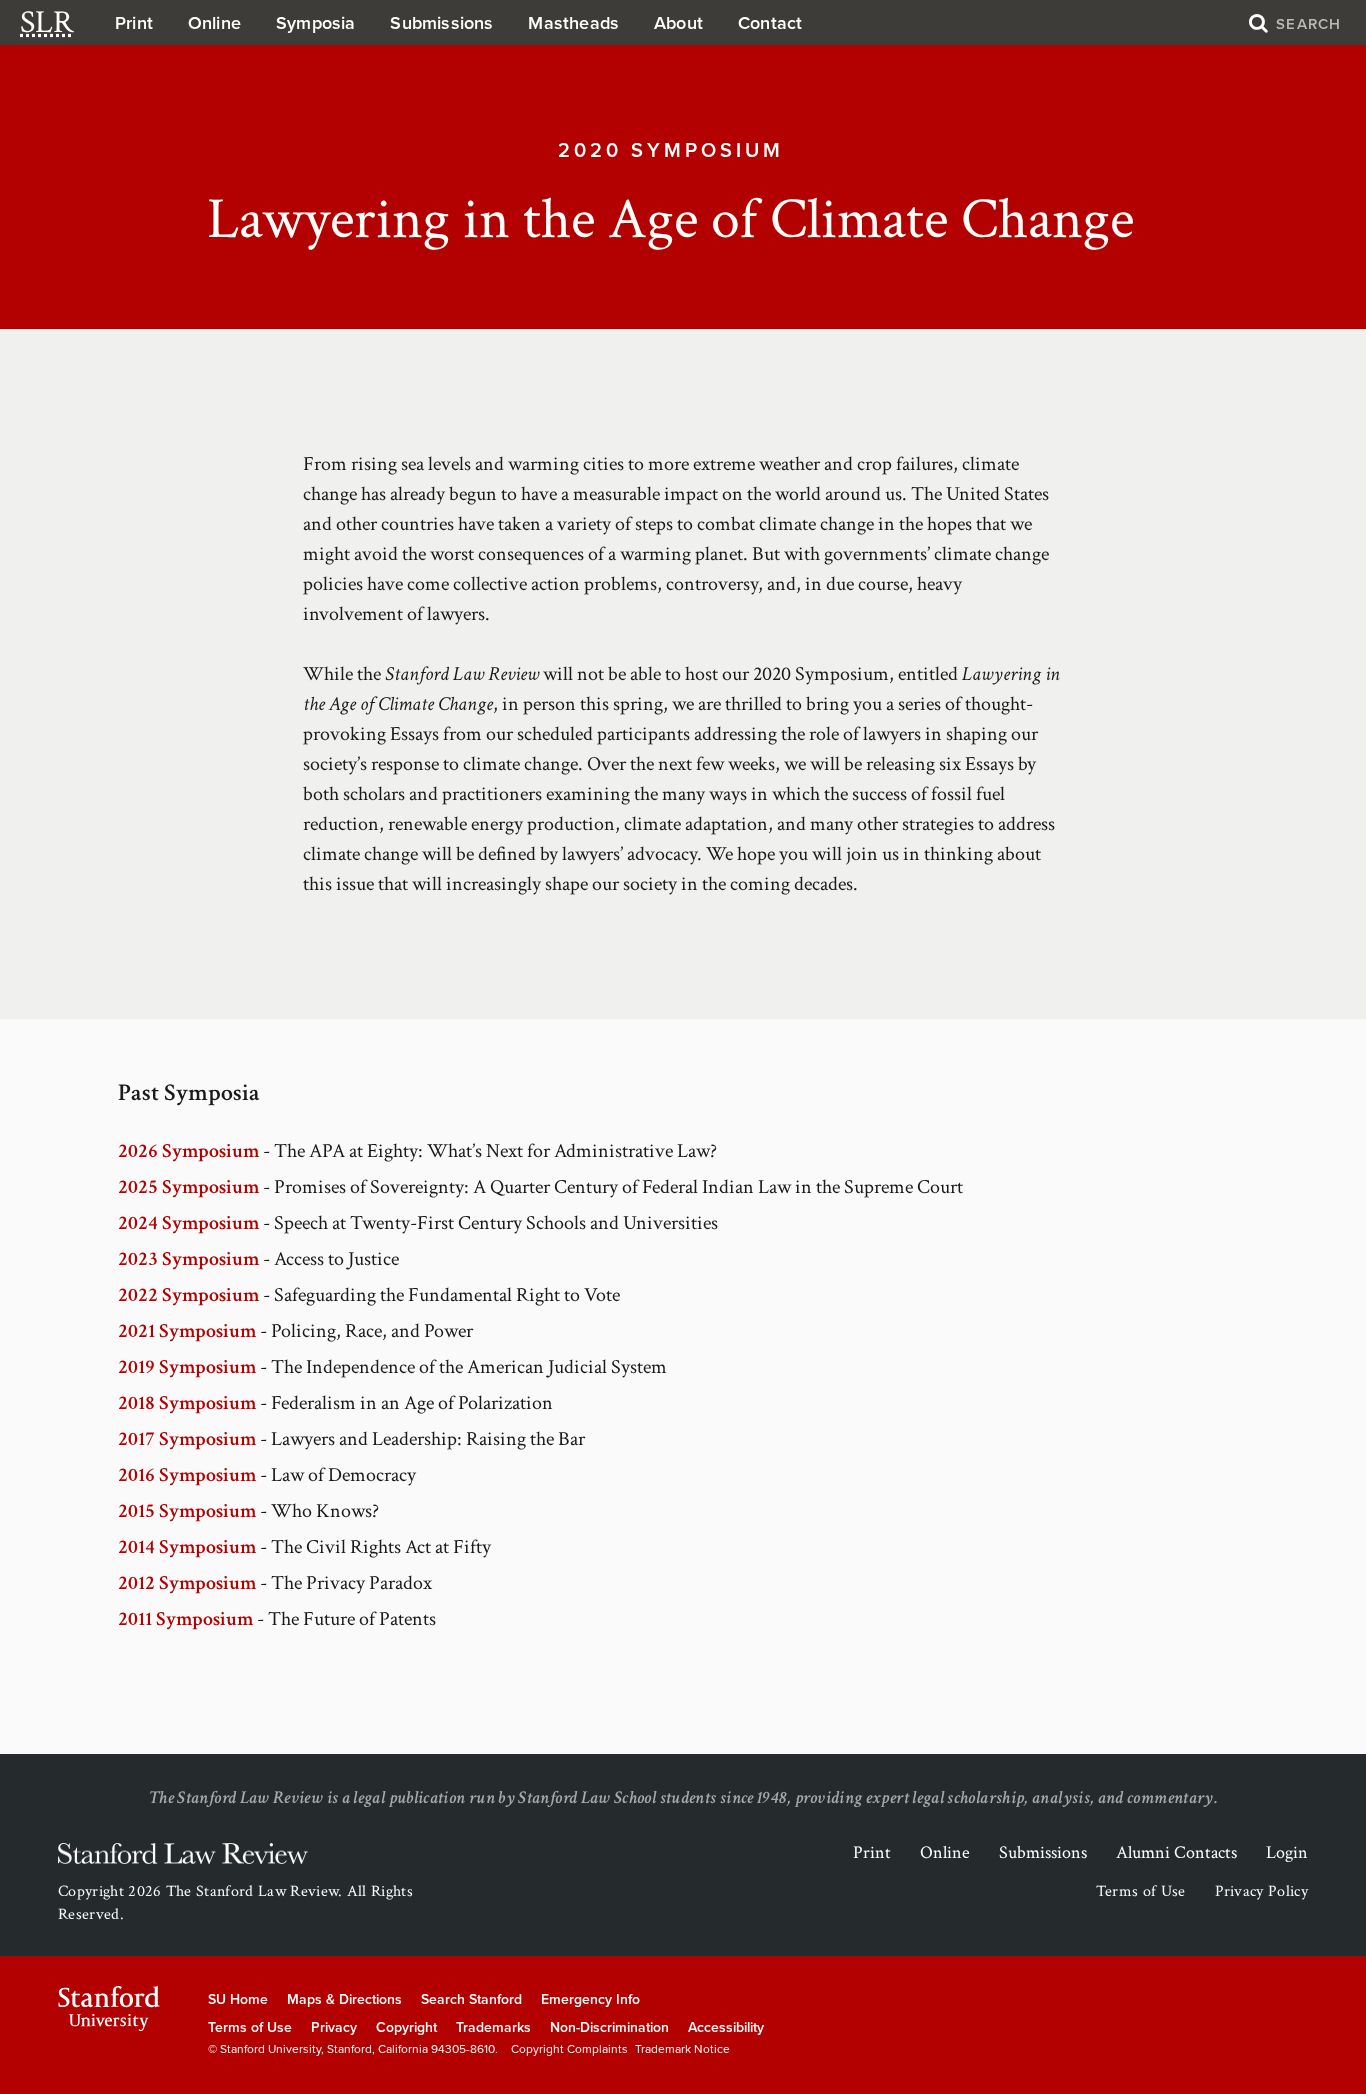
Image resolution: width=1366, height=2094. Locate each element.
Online (214, 23)
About (678, 23)
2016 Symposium (187, 1475)
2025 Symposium (188, 1187)
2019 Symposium (187, 1367)
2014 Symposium (187, 1547)
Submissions (441, 23)
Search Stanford (471, 1999)
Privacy (334, 2027)
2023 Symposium (188, 1259)
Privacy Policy (1261, 1891)
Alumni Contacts (1176, 1852)
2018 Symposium (187, 1403)
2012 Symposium (187, 1583)
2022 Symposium (188, 1295)
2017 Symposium (187, 1439)
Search (1306, 24)
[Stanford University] (109, 2008)
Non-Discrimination (609, 2027)
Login (1287, 1852)
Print (134, 23)
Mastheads (573, 23)
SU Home (238, 1999)
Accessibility (726, 2027)
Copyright (406, 2027)
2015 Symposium (187, 1511)
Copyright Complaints (569, 2049)
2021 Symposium (187, 1331)
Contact (770, 23)
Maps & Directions (344, 1999)
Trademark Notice (682, 2049)
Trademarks (493, 2027)
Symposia (315, 23)
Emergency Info (590, 1999)
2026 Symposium (188, 1151)
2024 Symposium (188, 1223)
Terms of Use (1141, 1891)
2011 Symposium (185, 1619)
